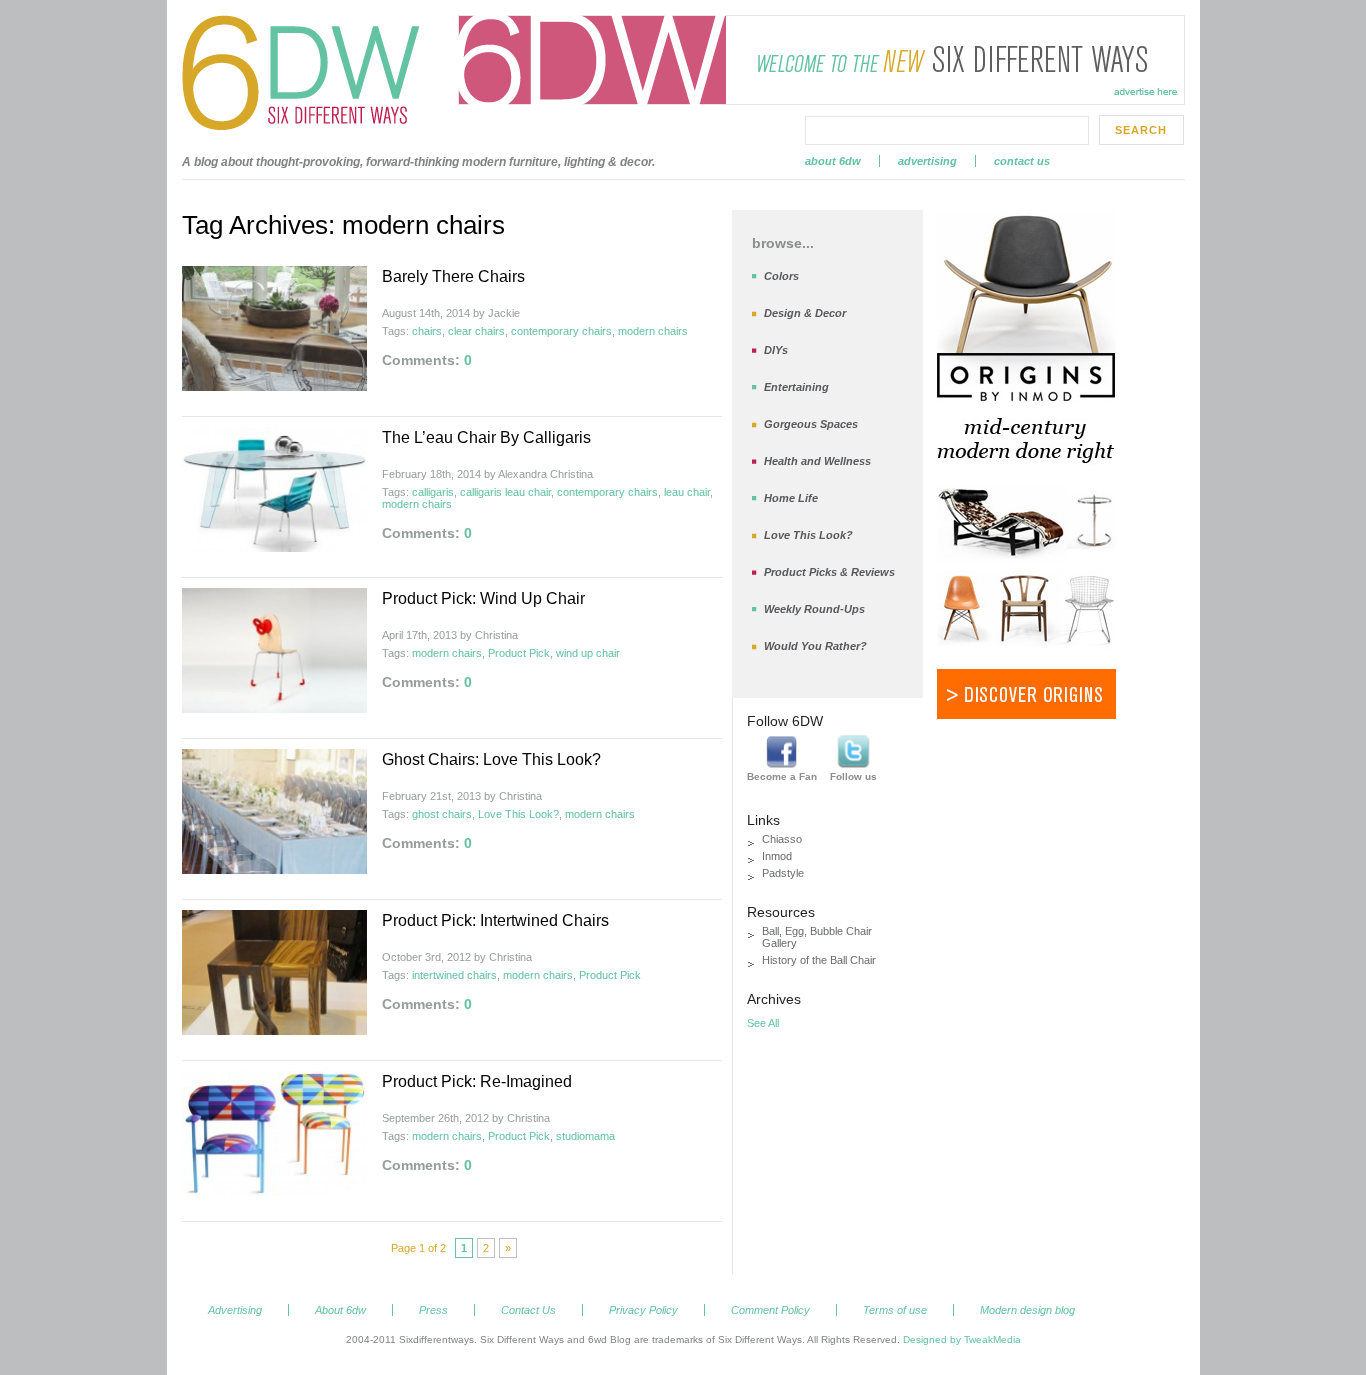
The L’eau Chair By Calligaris (486, 437)
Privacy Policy (643, 1310)
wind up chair (588, 653)
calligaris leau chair (505, 492)
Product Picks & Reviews (829, 572)
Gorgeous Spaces (811, 424)
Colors (781, 276)
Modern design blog (1027, 1310)
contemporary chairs (561, 331)
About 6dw (833, 161)
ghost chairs (442, 814)
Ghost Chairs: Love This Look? (491, 759)
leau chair (687, 492)
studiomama (585, 1136)
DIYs (776, 350)
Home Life (791, 498)
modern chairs (653, 331)
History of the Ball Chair (819, 960)
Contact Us (1022, 161)
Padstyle (783, 873)
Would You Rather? (815, 646)
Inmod (777, 856)
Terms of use (895, 1310)
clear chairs (476, 331)
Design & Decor (805, 313)
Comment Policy (770, 1310)
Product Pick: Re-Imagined (477, 1081)
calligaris (433, 492)
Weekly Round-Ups (814, 609)
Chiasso (782, 839)
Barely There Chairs (453, 276)
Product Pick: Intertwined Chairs (495, 920)
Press (433, 1310)
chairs (427, 331)
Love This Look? (518, 814)
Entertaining (796, 387)
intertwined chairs (454, 975)
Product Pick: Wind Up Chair (483, 598)
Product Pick (519, 653)
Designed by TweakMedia (962, 1339)
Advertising (927, 161)
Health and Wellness (817, 461)
